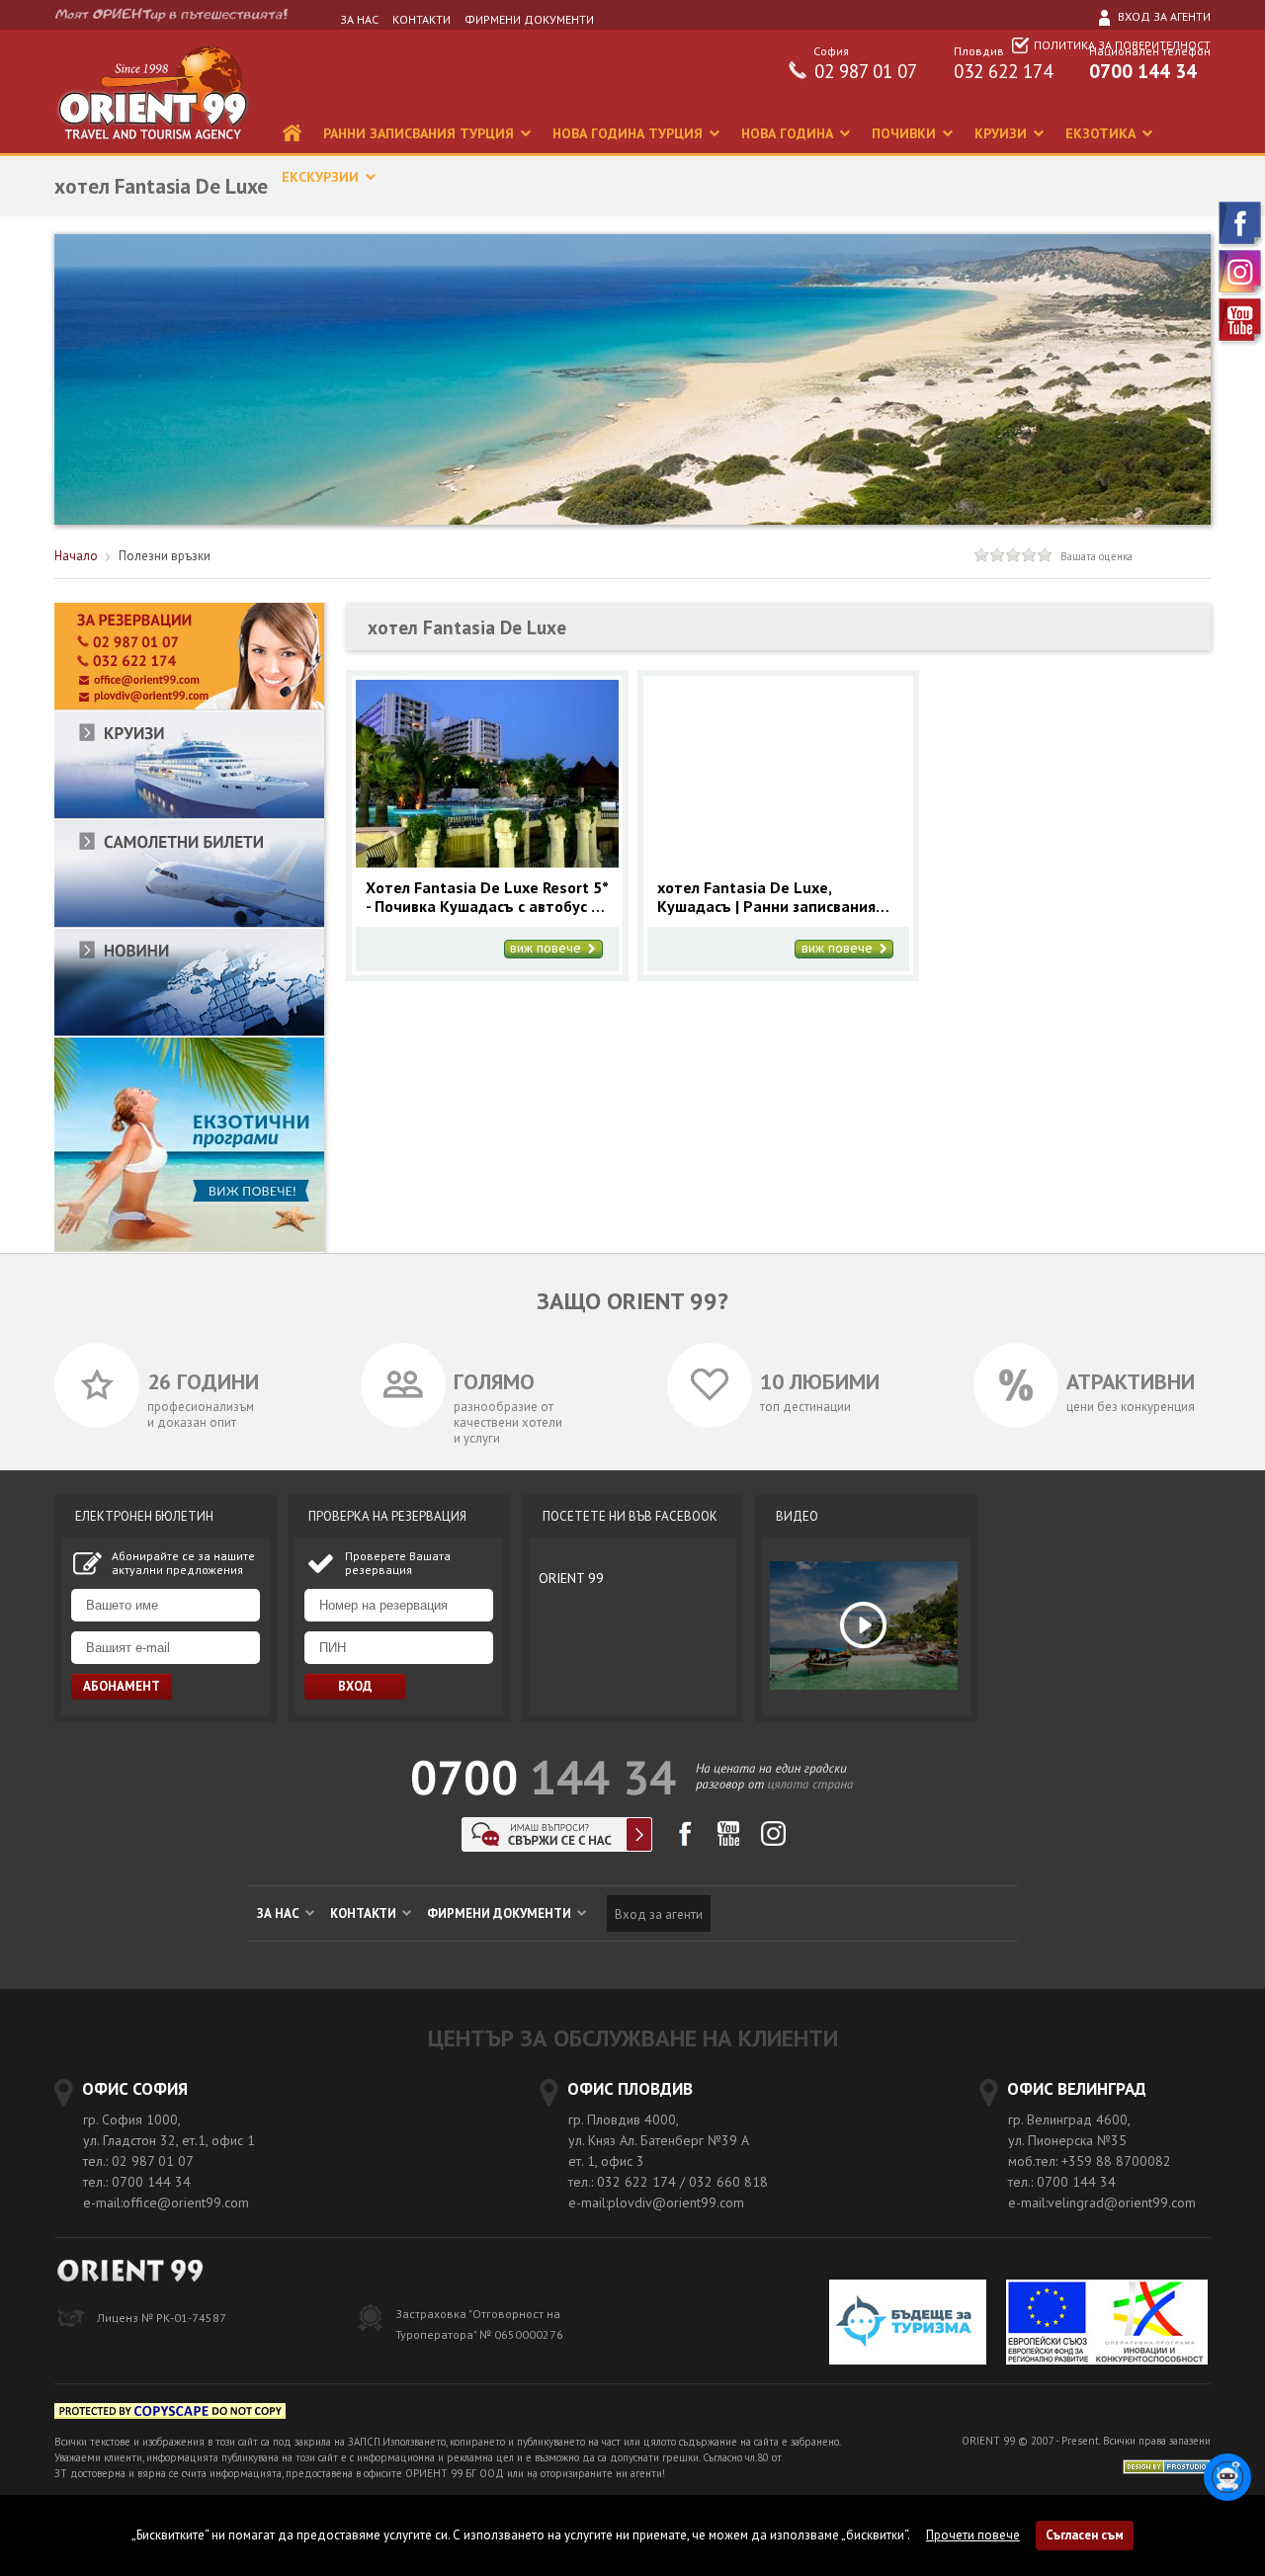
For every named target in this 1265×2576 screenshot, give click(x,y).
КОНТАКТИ (422, 19)
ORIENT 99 (571, 1578)
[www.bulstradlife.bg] (170, 2414)
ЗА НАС (359, 19)
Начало (76, 556)
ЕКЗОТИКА (1102, 133)
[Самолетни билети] (189, 923)
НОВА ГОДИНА (789, 133)
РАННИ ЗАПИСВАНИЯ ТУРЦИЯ (421, 133)
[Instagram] (1241, 293)
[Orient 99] (152, 149)
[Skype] (557, 1846)
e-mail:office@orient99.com (166, 2202)
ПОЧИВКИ (906, 133)
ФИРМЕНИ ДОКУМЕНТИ (529, 19)
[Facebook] (1241, 245)
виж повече (548, 949)
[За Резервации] (189, 706)
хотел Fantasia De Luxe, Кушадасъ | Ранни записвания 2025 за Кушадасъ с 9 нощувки (769, 897)
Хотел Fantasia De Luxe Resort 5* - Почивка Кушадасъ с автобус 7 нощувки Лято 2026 (487, 897)
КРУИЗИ (1003, 133)
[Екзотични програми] (189, 1247)
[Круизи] (189, 815)
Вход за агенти (1163, 16)
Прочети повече (973, 2535)
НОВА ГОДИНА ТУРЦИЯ (630, 133)
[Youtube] (1241, 341)
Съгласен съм (1085, 2535)
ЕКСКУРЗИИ (322, 177)
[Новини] (189, 1032)
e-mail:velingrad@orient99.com (1102, 2202)
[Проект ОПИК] (1107, 2325)
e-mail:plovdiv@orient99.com (656, 2202)
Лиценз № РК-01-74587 (162, 2318)
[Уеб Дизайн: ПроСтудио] (1167, 2466)
